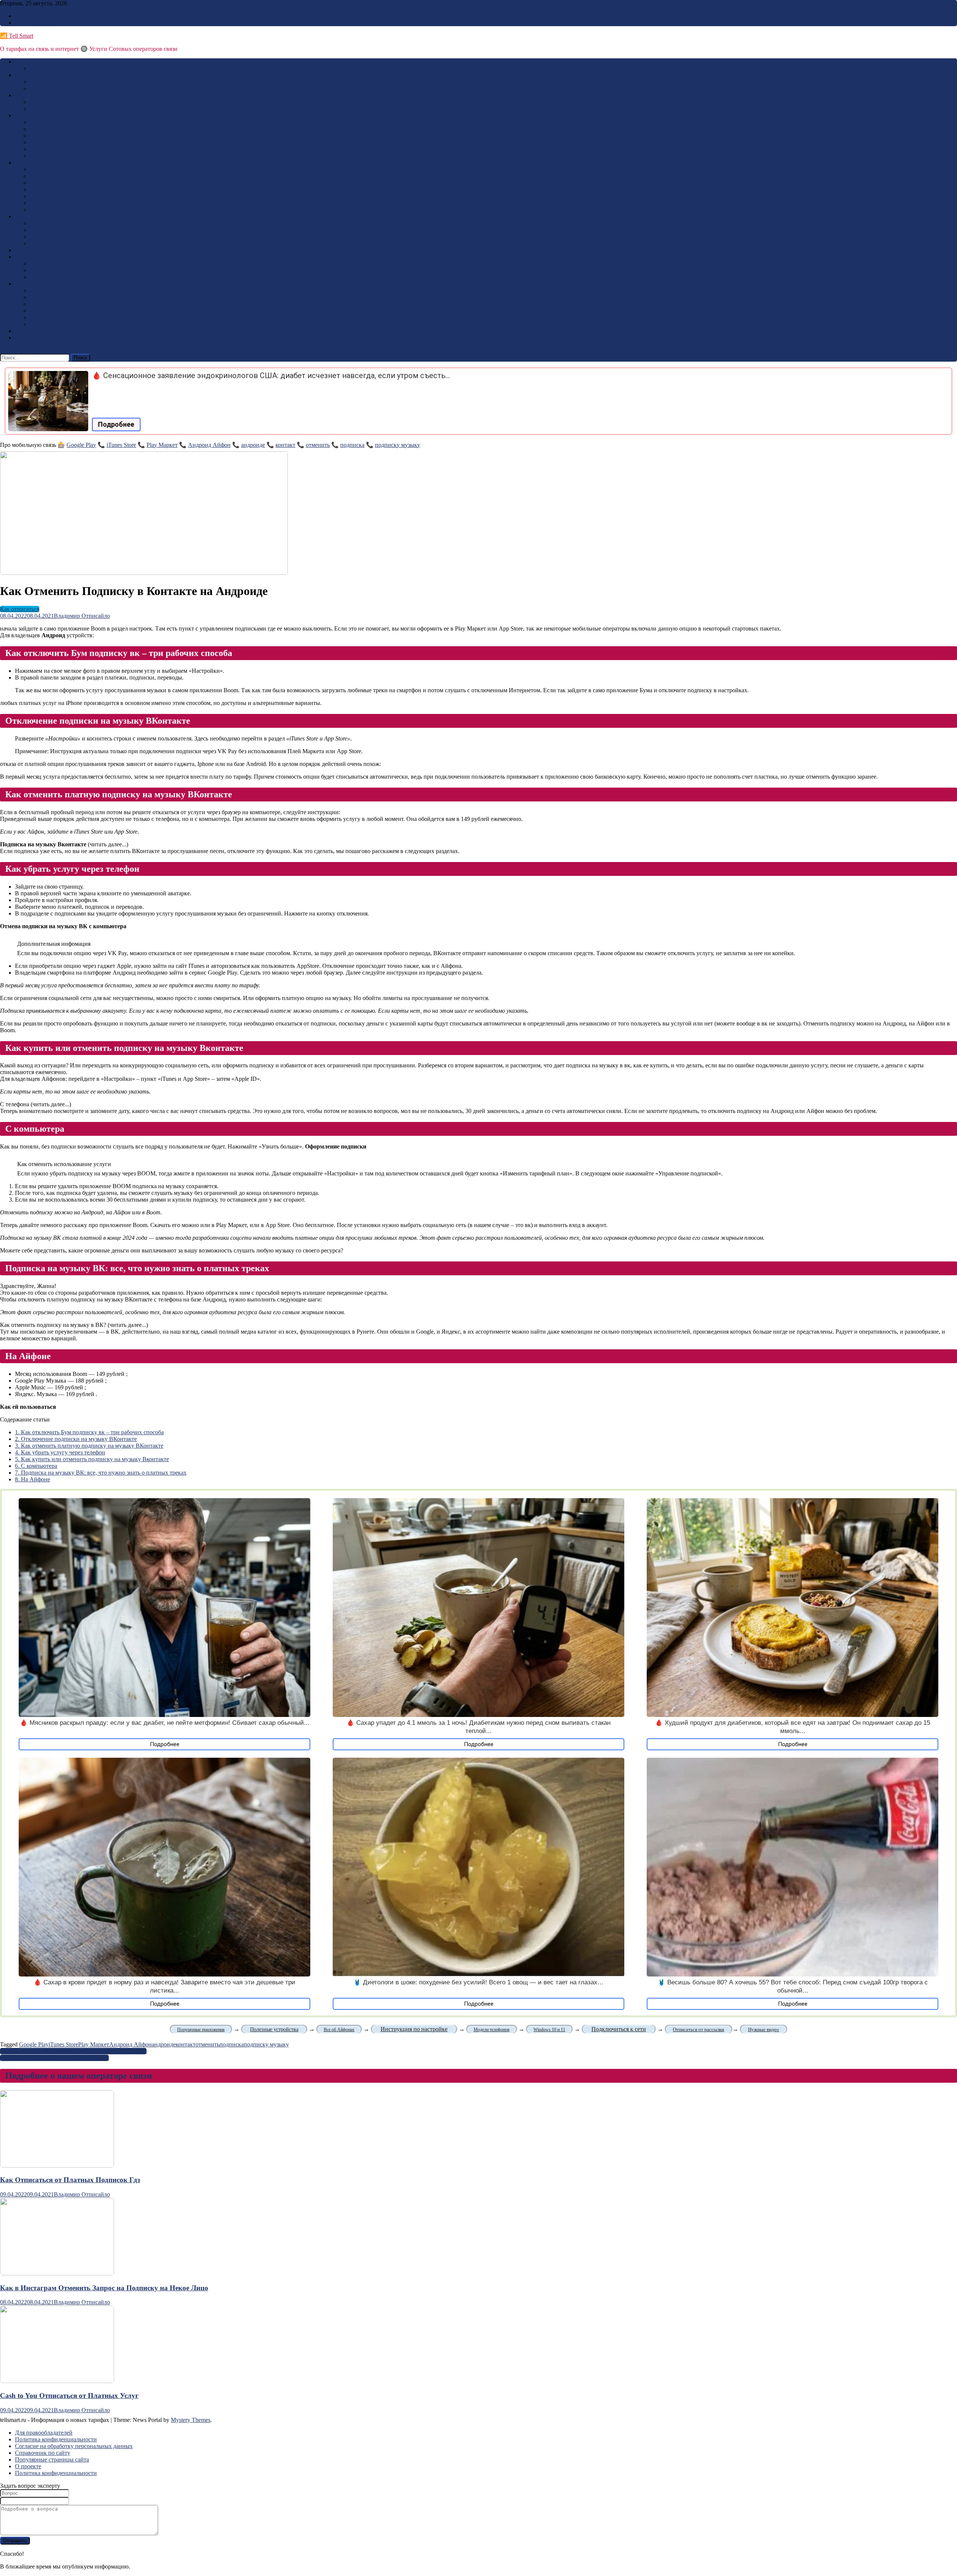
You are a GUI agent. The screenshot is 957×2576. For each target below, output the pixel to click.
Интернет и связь (37, 257)
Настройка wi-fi (50, 203)
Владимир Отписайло (82, 616)
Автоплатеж (46, 156)
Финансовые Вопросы (59, 183)
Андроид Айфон (209, 445)
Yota (20, 162)
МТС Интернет (50, 129)
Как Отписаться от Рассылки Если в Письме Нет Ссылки (73, 2051)
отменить (318, 445)
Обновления (46, 311)
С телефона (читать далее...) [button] (36, 1104)
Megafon (26, 95)
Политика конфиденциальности (56, 2439)
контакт (285, 445)
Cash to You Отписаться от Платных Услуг (69, 2396)
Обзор (23, 331)
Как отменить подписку (61, 230)
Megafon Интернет (54, 102)
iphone (38, 317)
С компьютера (36, 1466)
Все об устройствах (55, 290)
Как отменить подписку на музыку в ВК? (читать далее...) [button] (74, 1325)
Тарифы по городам (55, 176)
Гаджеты (26, 284)
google (38, 263)
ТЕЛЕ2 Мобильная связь (61, 82)
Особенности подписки (60, 223)
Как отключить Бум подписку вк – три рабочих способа (89, 1432)
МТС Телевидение (54, 136)
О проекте (28, 2466)
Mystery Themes (191, 2420)
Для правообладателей (44, 2433)
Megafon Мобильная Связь (64, 109)
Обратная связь (34, 23)
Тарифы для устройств (59, 169)
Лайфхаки (43, 210)
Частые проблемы (53, 304)
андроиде (253, 445)
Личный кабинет (52, 196)
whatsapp (41, 277)
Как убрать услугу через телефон (60, 1452)
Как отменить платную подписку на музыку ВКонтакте (89, 1446)
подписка (352, 445)
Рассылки (42, 237)
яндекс (39, 270)
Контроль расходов (54, 142)
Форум (24, 338)
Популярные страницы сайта (52, 2460)
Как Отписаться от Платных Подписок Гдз (70, 2180)
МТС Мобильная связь (59, 122)
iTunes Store (121, 445)
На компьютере (50, 297)
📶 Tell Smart (17, 36)
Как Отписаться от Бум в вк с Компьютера (54, 2058)
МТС (21, 115)
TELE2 (24, 75)
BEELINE (28, 62)
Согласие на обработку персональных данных (74, 2446)
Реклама (25, 16)
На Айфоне (33, 1479)
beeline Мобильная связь (61, 68)
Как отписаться (35, 216)
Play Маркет (162, 445)
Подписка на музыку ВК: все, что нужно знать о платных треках (101, 1473)
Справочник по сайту (43, 2453)
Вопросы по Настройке (60, 189)
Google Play (30, 250)
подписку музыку (398, 445)
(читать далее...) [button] (64, 844)
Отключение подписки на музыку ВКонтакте (76, 1439)
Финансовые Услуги (56, 149)
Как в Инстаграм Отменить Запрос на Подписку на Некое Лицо (104, 2288)
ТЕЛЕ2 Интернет (52, 88)
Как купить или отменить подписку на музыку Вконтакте (92, 1459)
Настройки (44, 324)
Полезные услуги (52, 243)
